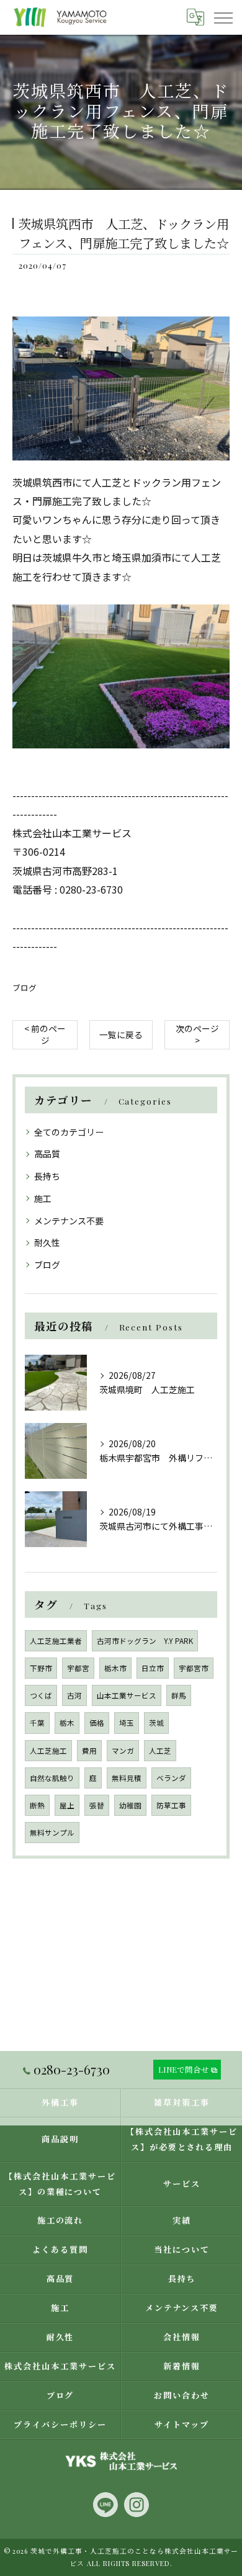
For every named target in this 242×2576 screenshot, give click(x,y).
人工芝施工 (48, 1751)
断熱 (37, 1805)
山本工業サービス (127, 1695)
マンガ (123, 1751)
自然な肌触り (52, 1778)
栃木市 (115, 1668)
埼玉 (127, 1723)
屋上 (67, 1805)
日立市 (153, 1668)
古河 (74, 1695)
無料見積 (127, 1778)
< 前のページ (45, 1034)
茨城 (156, 1723)
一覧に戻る (121, 1034)
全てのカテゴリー (69, 1132)
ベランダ (171, 1778)
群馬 (179, 1695)
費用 (89, 1751)
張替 (97, 1805)
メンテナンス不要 (69, 1221)
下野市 (41, 1668)
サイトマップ (182, 2424)
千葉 (37, 1723)
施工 (43, 1198)
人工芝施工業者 (56, 1641)
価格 (97, 1723)
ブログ (25, 988)
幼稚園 (130, 1805)
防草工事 (171, 1805)
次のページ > (197, 1034)
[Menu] (223, 17)
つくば (41, 1695)
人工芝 (160, 1751)
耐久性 (47, 1242)
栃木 (67, 1723)
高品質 (47, 1154)
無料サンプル (52, 1833)
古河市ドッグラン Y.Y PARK (145, 1641)
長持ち (47, 1176)
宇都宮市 (194, 1668)
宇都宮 (78, 1668)
